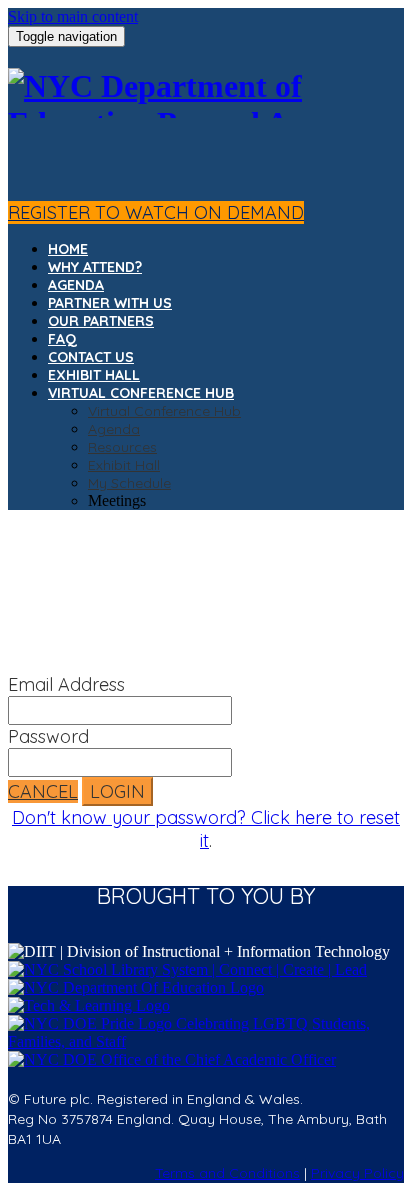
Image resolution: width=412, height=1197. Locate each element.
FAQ (62, 339)
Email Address (66, 684)
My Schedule (129, 483)
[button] (156, 212)
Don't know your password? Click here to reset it (206, 829)
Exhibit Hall (94, 375)
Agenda (76, 285)
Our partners (101, 321)
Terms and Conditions (227, 1173)
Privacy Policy (357, 1173)
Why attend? (95, 267)
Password (48, 736)
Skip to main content (73, 16)
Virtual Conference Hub (141, 393)
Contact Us (91, 357)
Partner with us (110, 303)
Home (68, 249)
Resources (122, 447)
